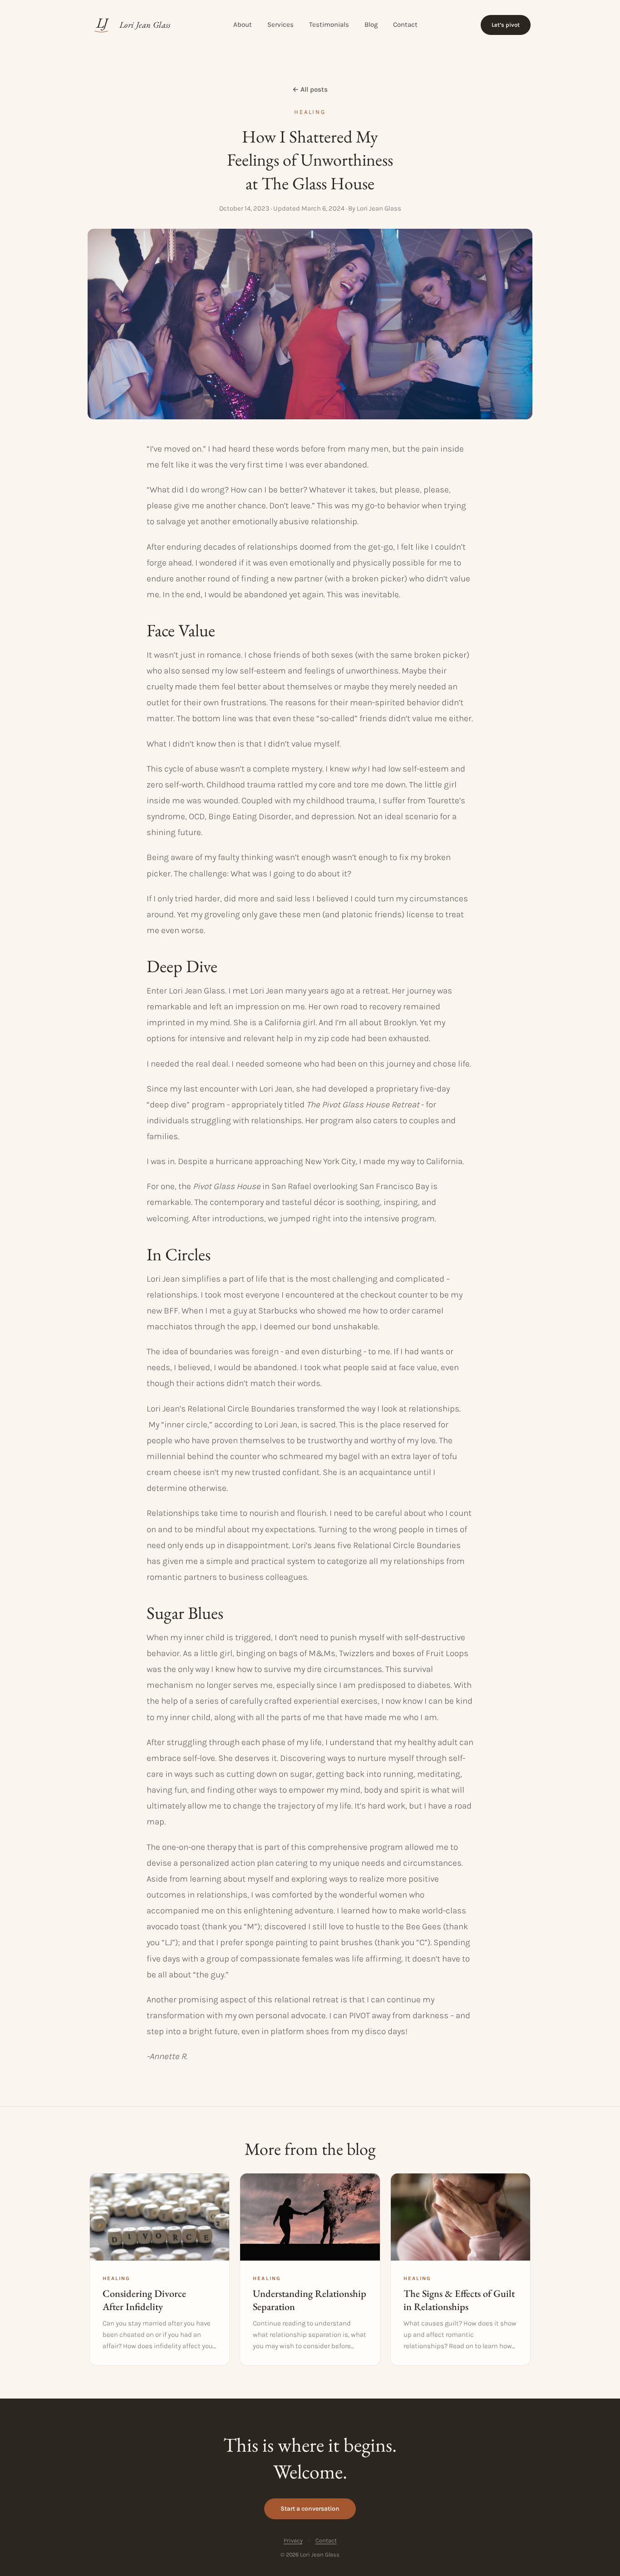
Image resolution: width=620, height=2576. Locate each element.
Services (280, 25)
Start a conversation (310, 2509)
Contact (405, 25)
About (243, 25)
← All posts (310, 89)
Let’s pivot (506, 25)
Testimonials (329, 25)
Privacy (293, 2540)
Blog (371, 25)
